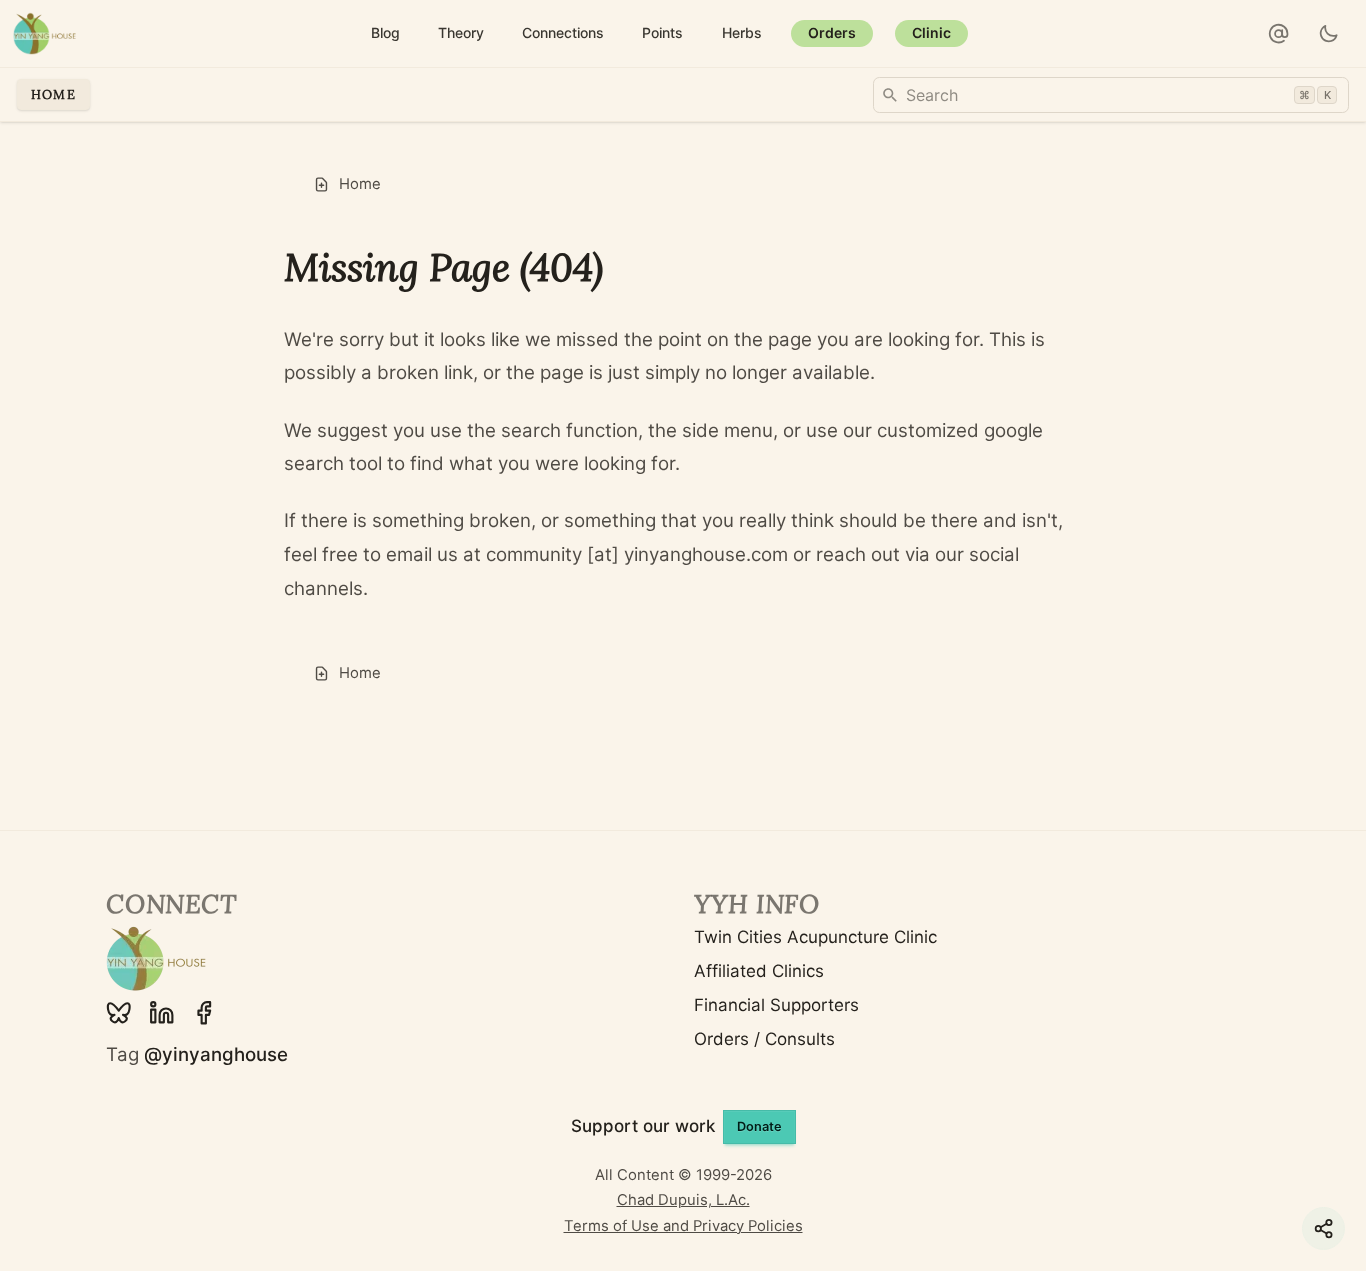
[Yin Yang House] (45, 33)
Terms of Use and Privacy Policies (683, 1226)
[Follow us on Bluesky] (119, 1013)
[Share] (1323, 1228)
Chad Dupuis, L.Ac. (683, 1200)
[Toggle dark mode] (1329, 34)
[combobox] (1111, 95)
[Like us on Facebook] (204, 1013)
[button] (1279, 34)
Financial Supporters (776, 1005)
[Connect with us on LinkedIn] (162, 1013)
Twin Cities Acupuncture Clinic (815, 937)
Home (53, 94)
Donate (759, 1126)
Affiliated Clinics (759, 971)
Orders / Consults (764, 1039)
